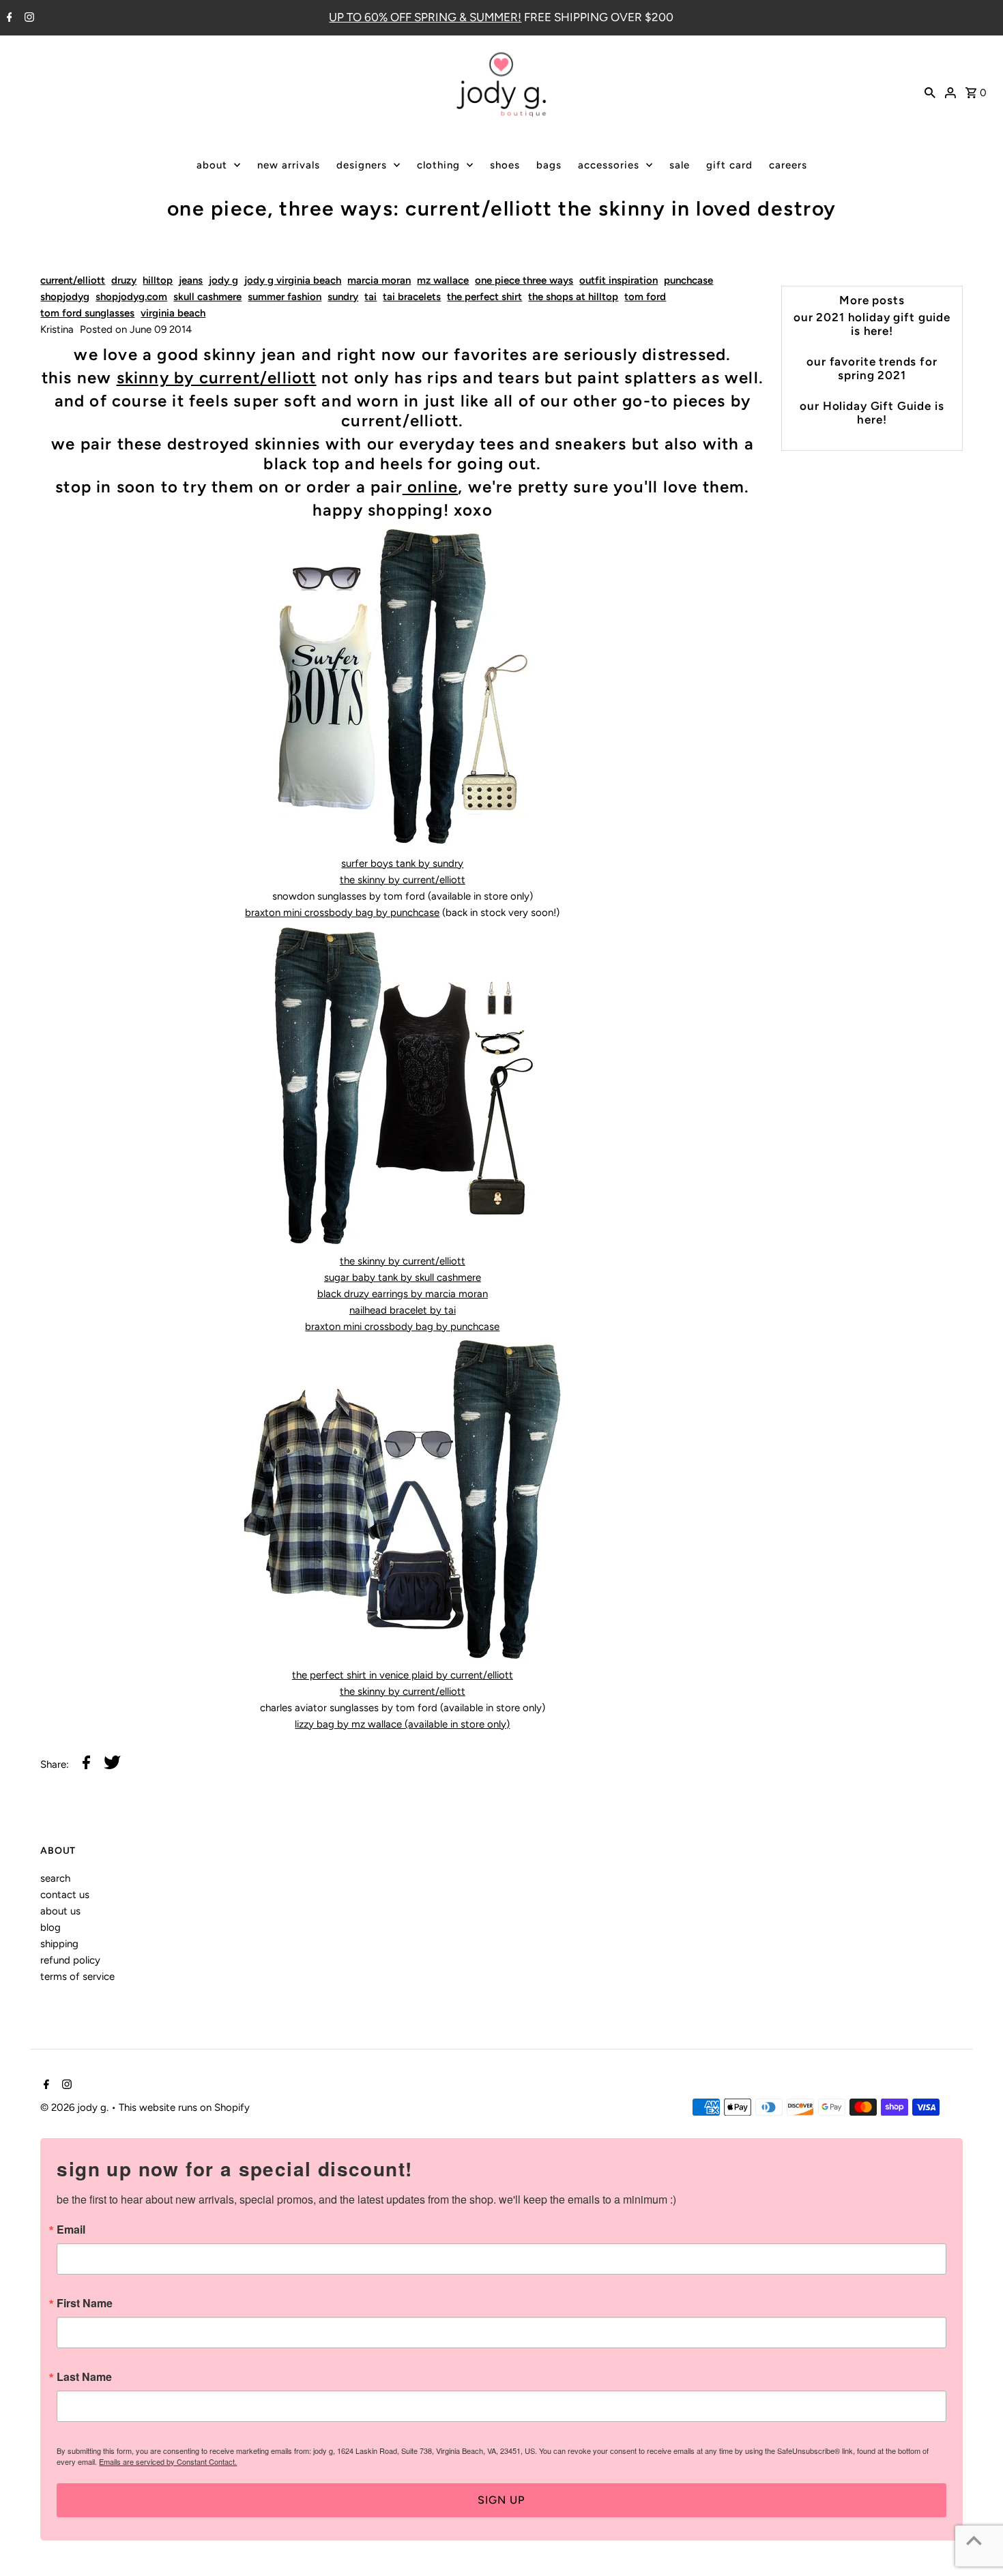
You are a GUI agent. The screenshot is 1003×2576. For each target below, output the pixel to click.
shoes (505, 165)
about (212, 165)
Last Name (84, 2377)
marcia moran (379, 280)
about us (60, 1911)
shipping (59, 1944)
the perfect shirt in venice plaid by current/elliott (403, 1675)
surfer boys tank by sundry (402, 863)
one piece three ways (524, 280)
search (55, 1878)
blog (50, 1927)
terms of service (77, 1977)
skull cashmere (207, 297)
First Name (85, 2303)
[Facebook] (8, 18)
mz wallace (443, 280)
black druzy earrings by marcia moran (403, 1294)
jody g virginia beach (293, 280)
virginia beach (173, 313)
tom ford (645, 297)
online (430, 487)
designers (362, 165)
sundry (343, 297)
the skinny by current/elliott (403, 880)
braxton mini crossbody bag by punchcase (342, 913)
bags (549, 165)
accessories (609, 165)
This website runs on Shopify (184, 2107)
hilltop (158, 280)
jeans (191, 280)
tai (370, 297)
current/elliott (73, 280)
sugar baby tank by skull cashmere (403, 1277)
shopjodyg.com (131, 297)
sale (680, 165)
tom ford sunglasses (87, 313)
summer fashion (285, 297)
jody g (223, 280)
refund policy (70, 1960)
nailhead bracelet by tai (403, 1310)
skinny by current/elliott (217, 377)
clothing (438, 165)
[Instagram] (28, 18)
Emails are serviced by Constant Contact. (168, 2461)
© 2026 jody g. (76, 2107)
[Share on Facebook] (86, 1765)
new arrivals (289, 165)
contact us (65, 1895)
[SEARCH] (930, 91)
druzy (124, 280)
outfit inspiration (619, 280)
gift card (729, 165)
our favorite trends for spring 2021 (872, 368)
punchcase (688, 280)
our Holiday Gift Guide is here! (872, 413)
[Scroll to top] (974, 2540)
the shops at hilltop (573, 297)
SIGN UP (501, 2500)
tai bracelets (412, 297)
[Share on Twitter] (112, 1765)
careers (788, 165)
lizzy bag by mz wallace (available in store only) (402, 1724)
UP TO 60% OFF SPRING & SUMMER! (425, 17)
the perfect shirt (484, 297)
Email (71, 2230)
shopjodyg (65, 297)
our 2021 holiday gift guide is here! (872, 324)
